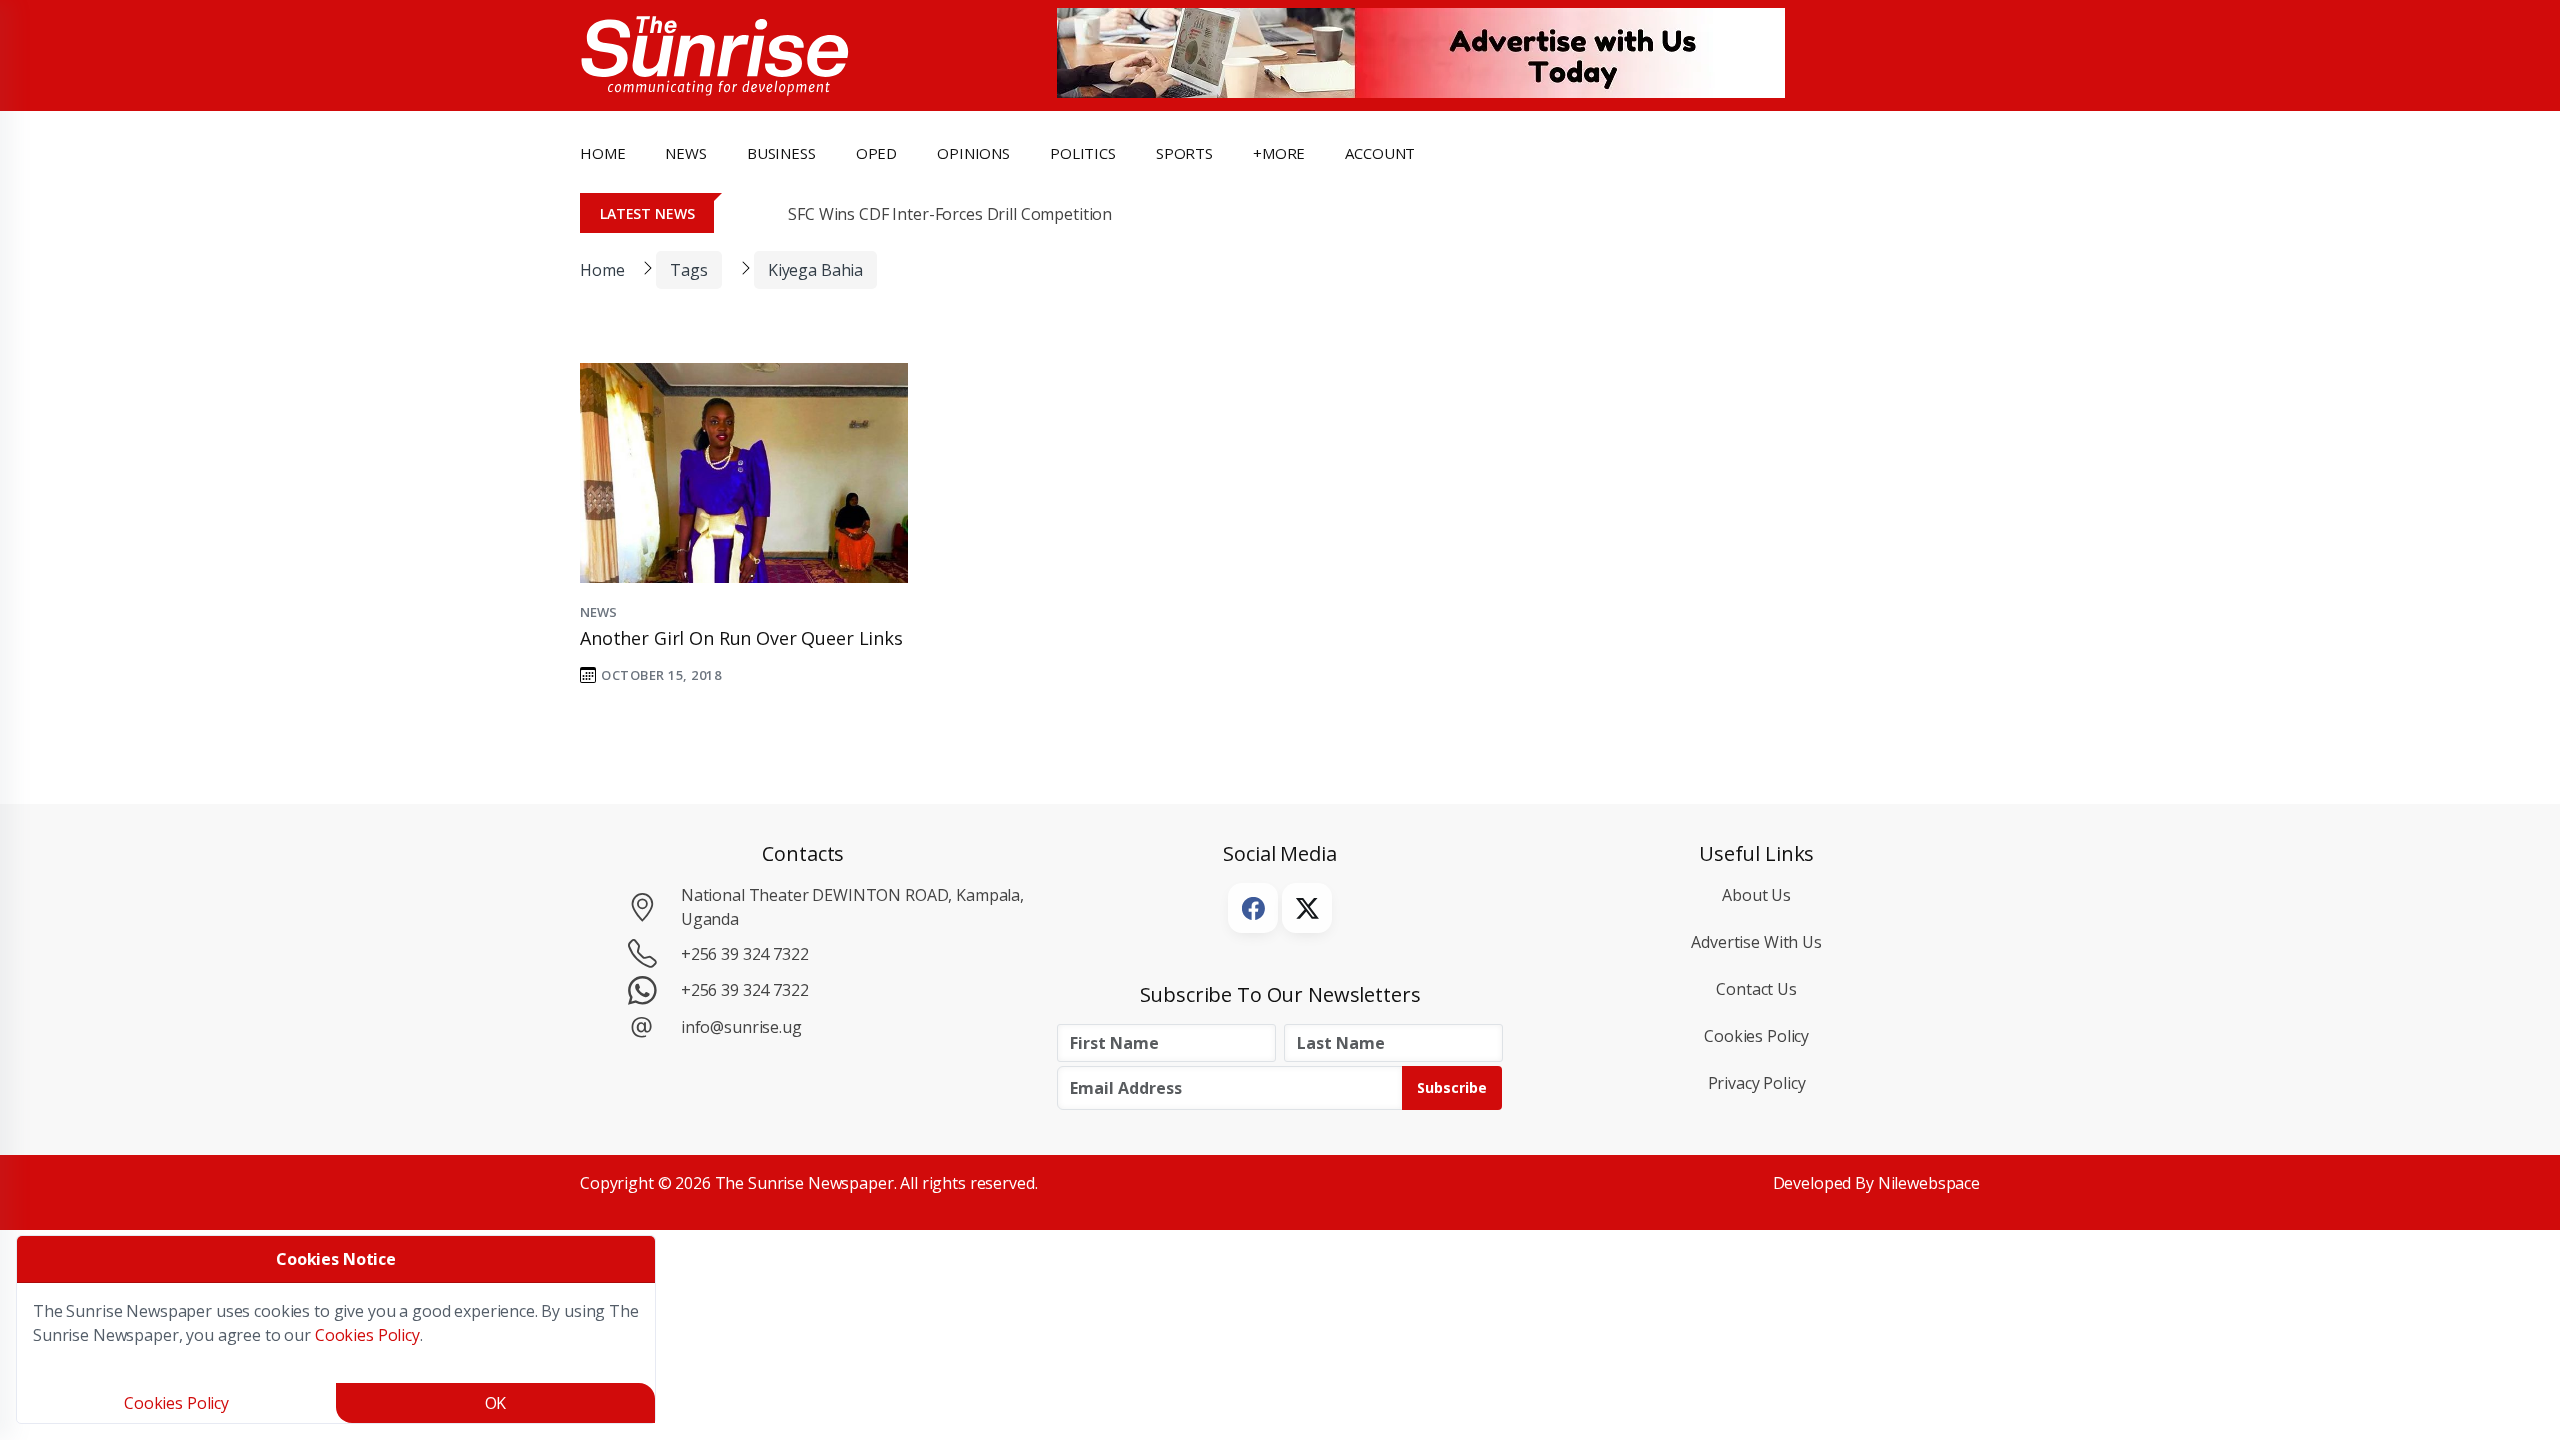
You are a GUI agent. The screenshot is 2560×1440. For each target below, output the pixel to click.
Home (602, 153)
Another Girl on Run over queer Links (741, 638)
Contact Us (1756, 989)
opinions (973, 153)
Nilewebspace (1929, 1183)
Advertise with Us (1756, 942)
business (781, 153)
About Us (1756, 895)
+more (1279, 153)
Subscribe (1452, 1087)
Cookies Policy (1756, 1036)
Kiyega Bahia (815, 270)
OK (496, 1403)
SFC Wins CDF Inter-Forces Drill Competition (950, 214)
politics (1083, 153)
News (598, 612)
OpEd (876, 153)
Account (1380, 153)
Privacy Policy (1757, 1083)
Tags (688, 270)
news (685, 153)
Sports (1184, 153)
